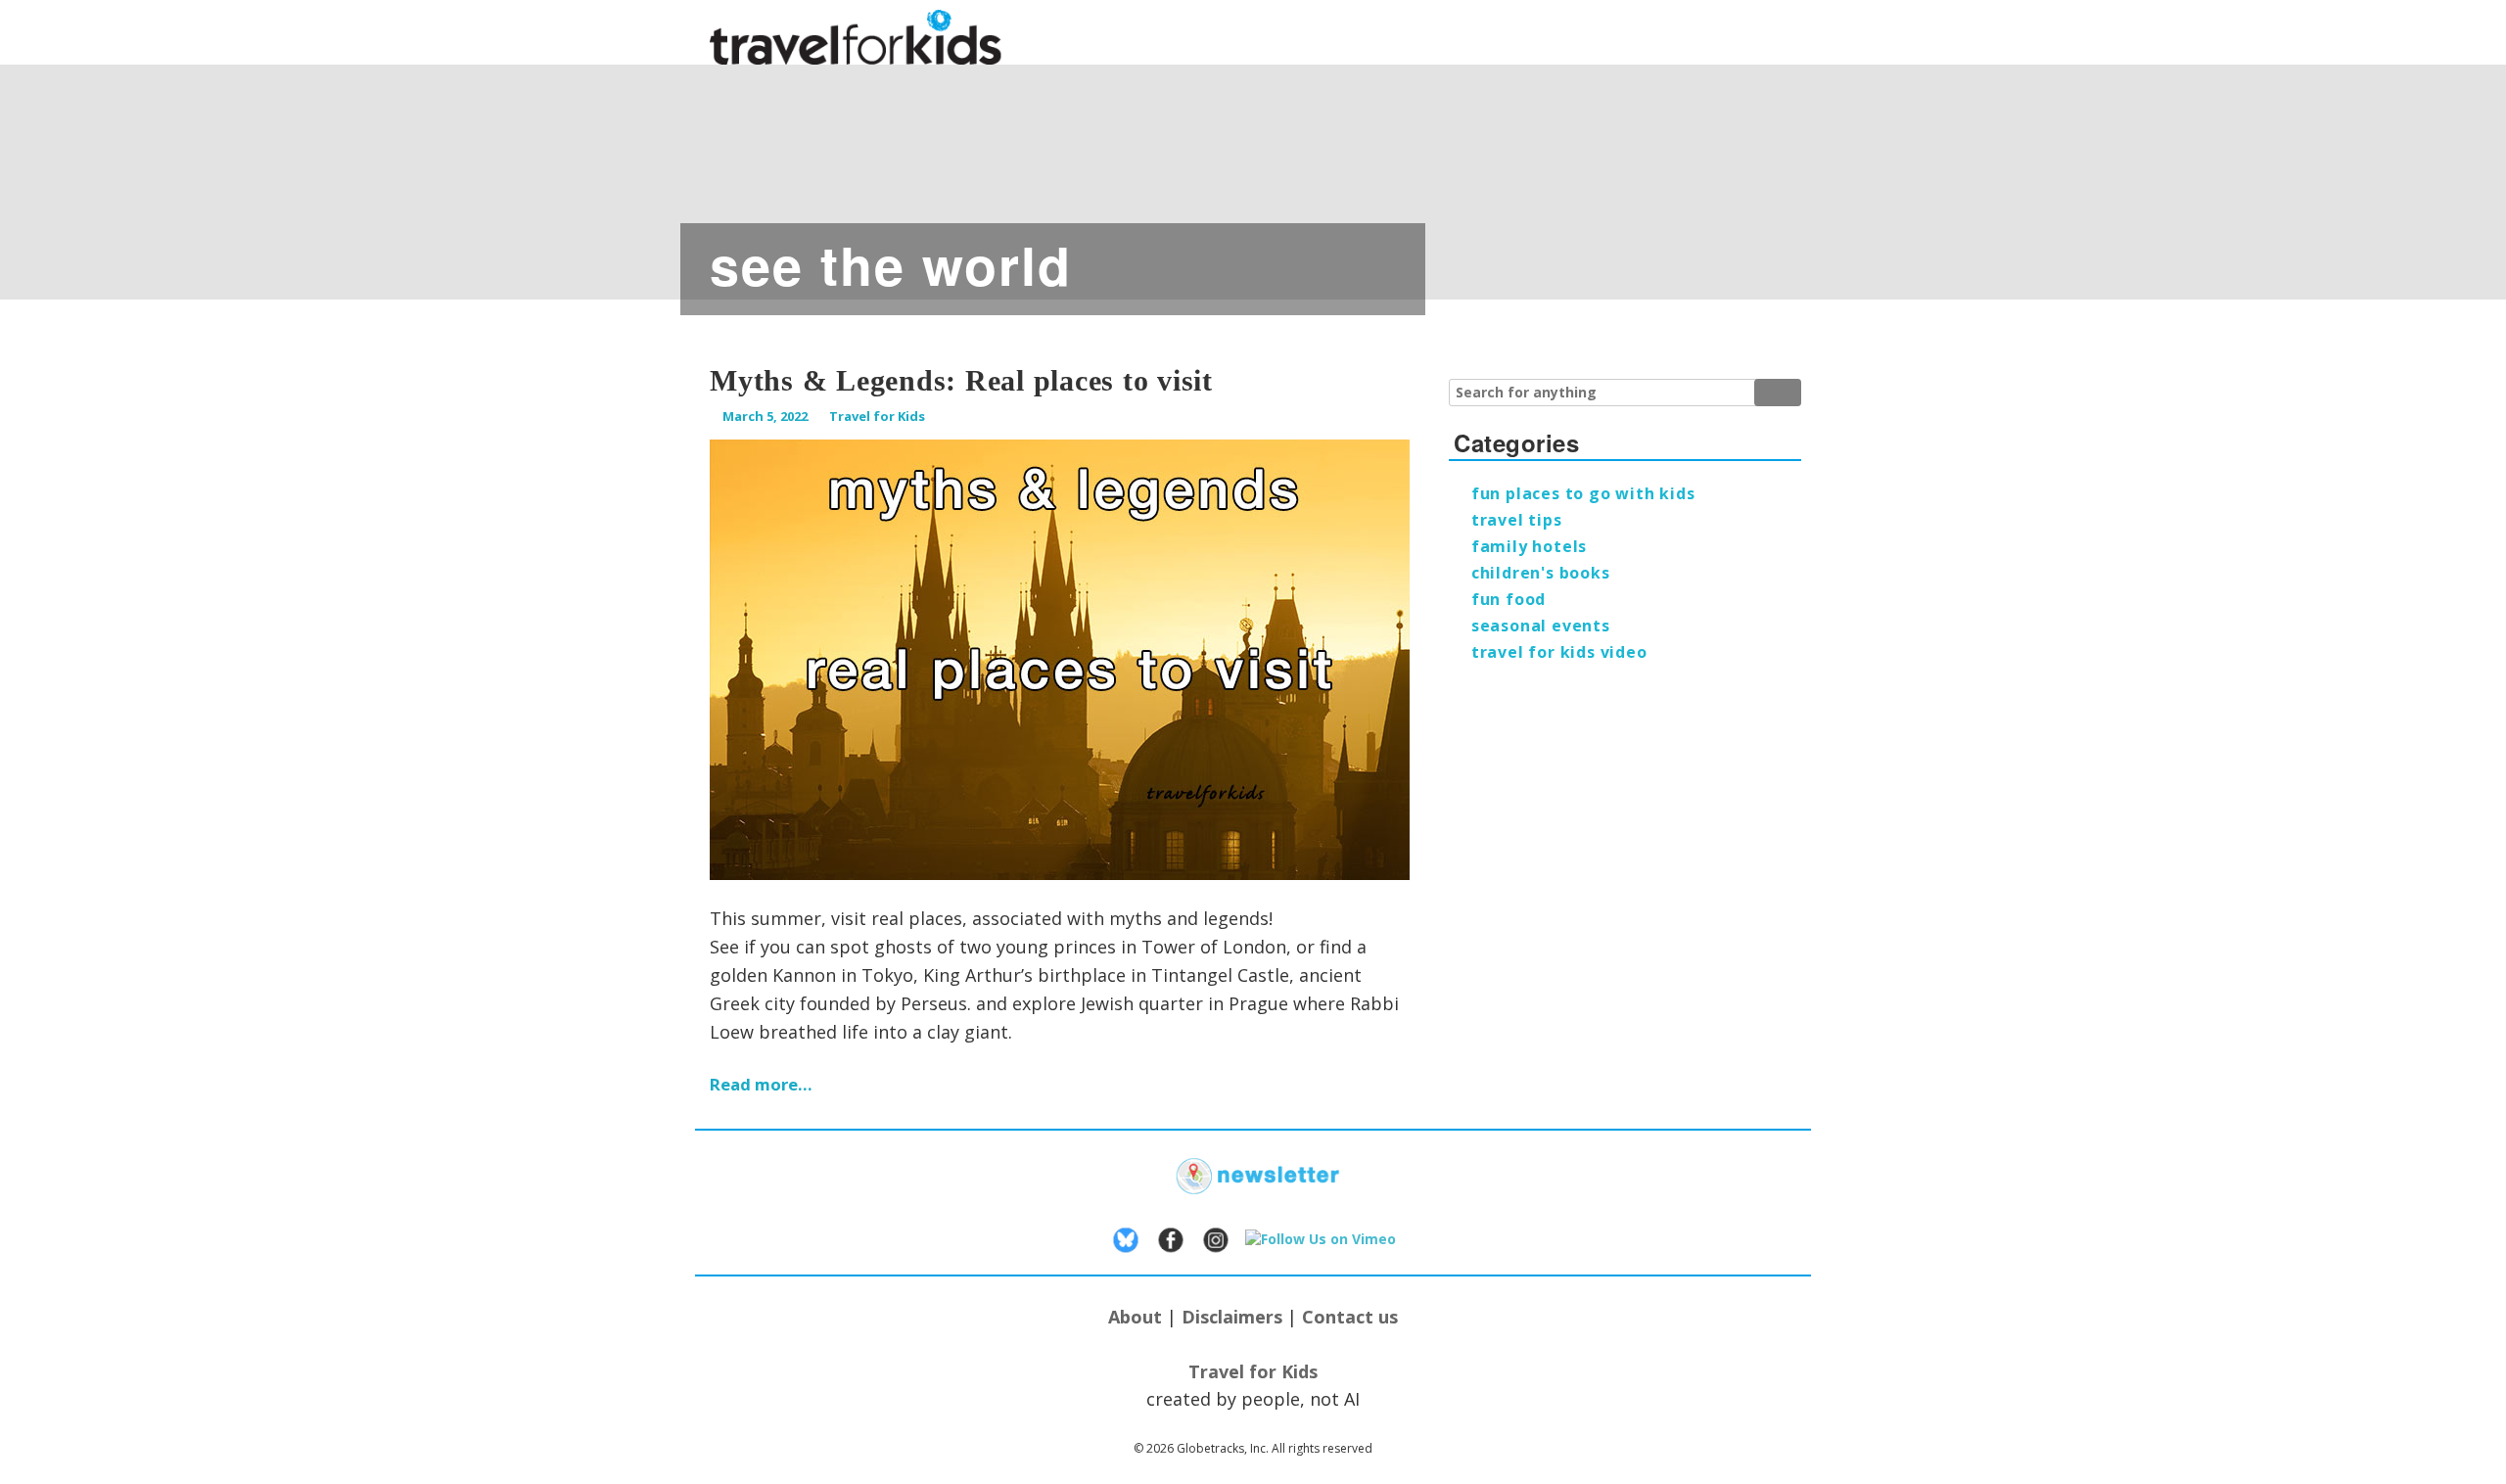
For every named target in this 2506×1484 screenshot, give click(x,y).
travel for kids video (1559, 652)
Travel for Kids (877, 416)
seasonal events (1541, 626)
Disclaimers (1232, 1317)
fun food (1508, 599)
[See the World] (783, 171)
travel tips (1517, 520)
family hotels (1529, 546)
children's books (1541, 573)
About (1135, 1317)
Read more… (761, 1084)
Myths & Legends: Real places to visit (961, 380)
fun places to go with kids (1583, 493)
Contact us (1350, 1317)
